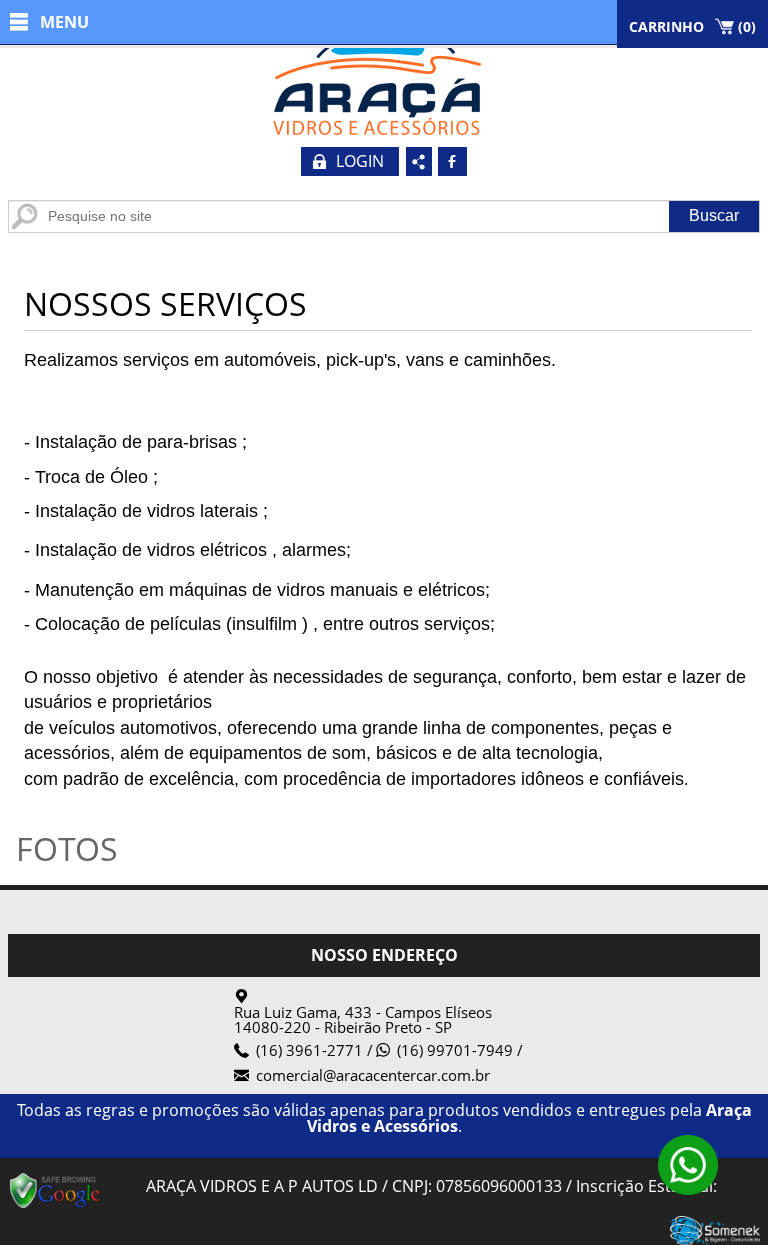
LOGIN (360, 161)
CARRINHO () (692, 26)
